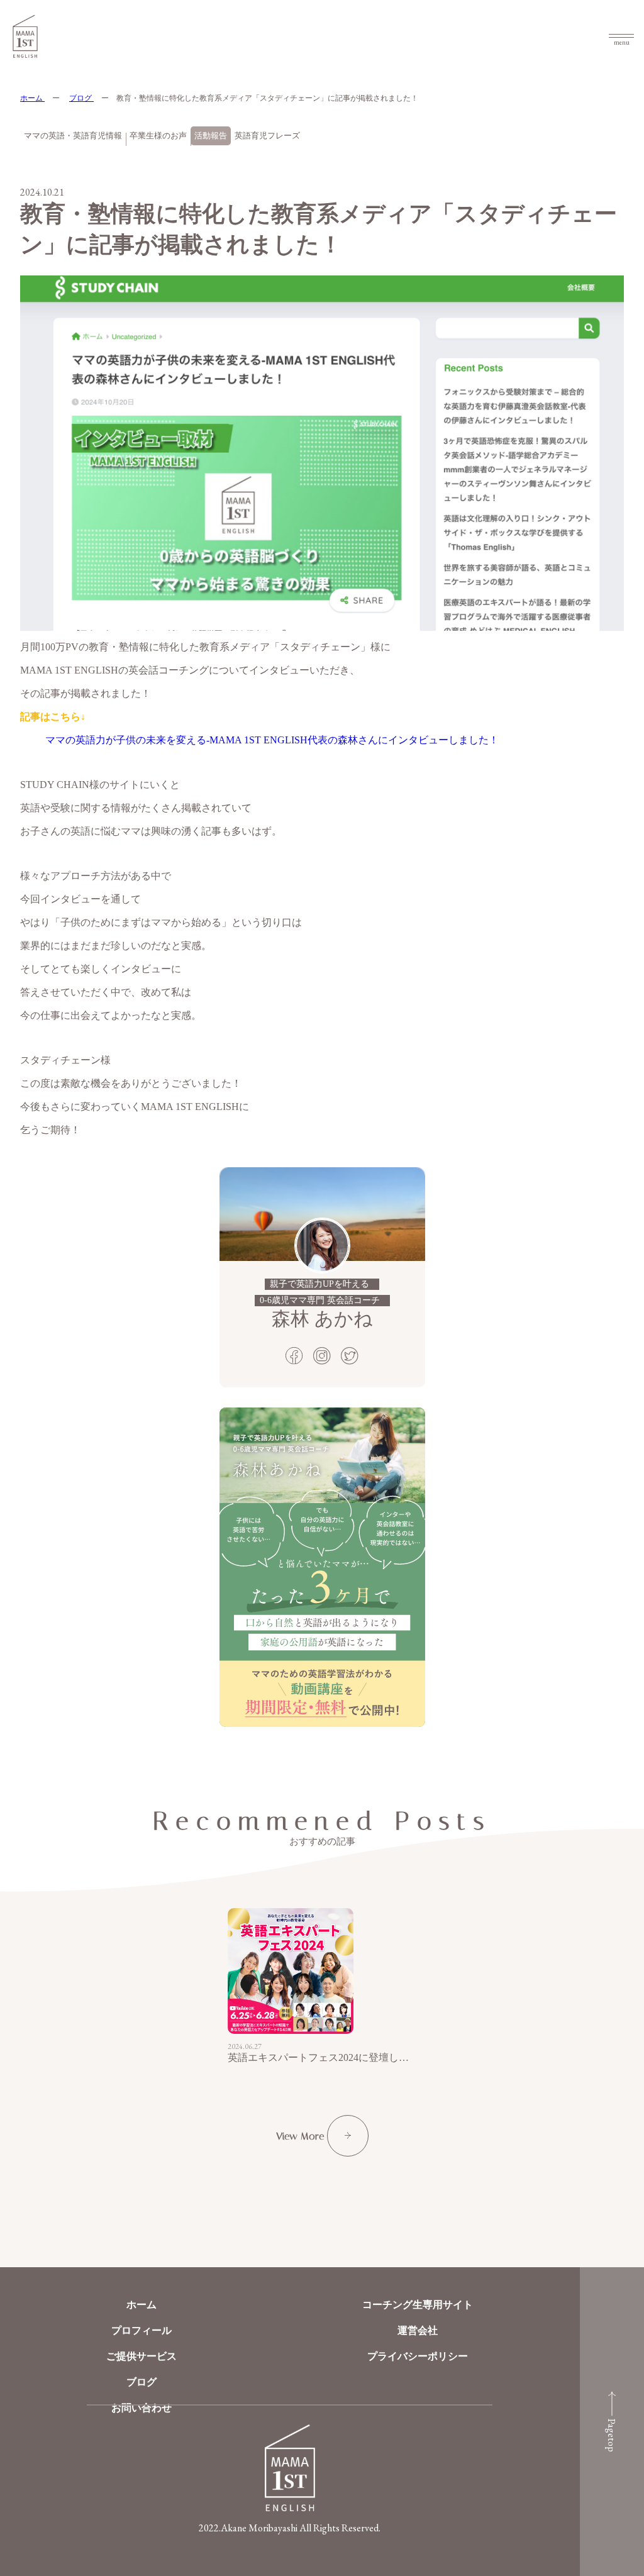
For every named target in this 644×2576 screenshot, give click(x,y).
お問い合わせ (142, 2408)
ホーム (32, 98)
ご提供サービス (142, 2356)
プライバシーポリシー (418, 2356)
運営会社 (418, 2330)
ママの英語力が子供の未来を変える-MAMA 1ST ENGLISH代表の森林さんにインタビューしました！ (272, 740)
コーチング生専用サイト (418, 2305)
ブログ (81, 98)
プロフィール (142, 2330)
